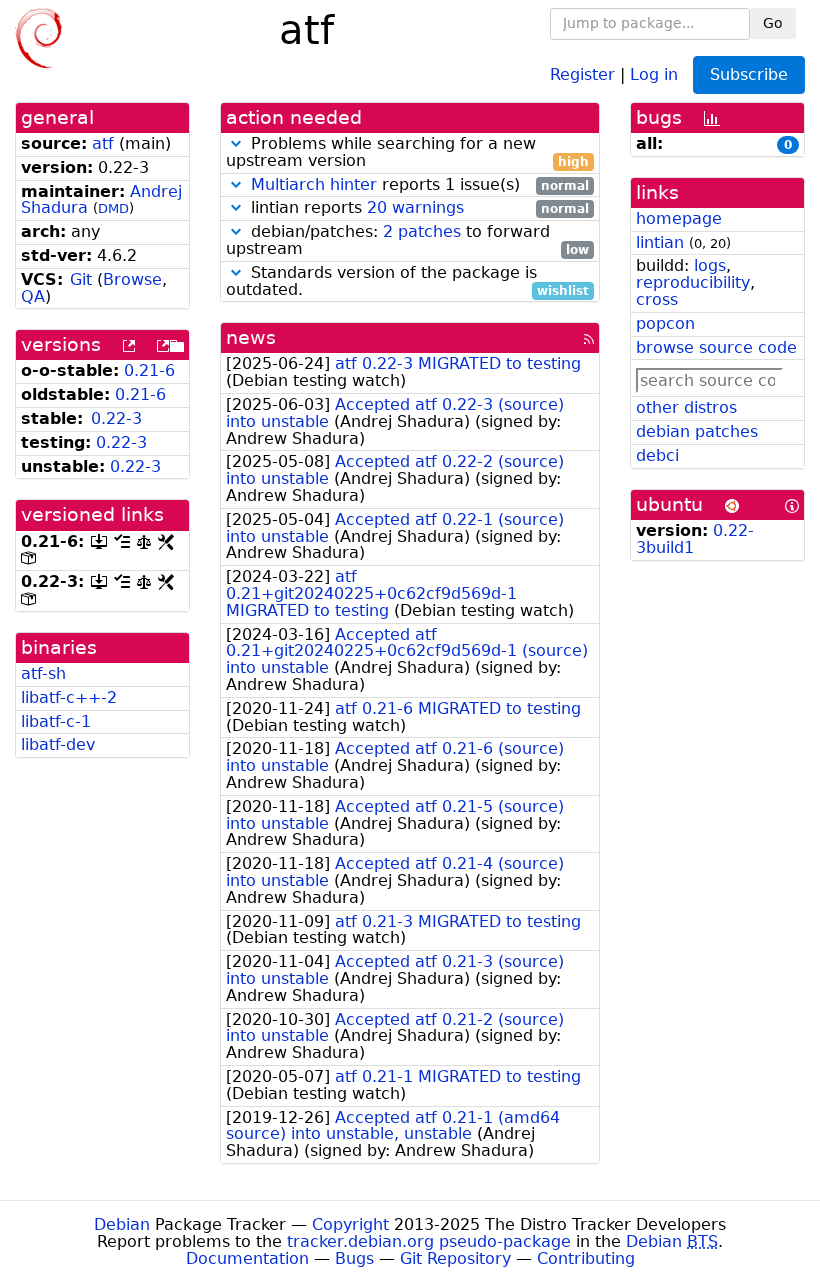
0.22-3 (116, 418)
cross (657, 299)
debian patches (697, 431)
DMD (113, 208)
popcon (665, 323)
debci (657, 455)
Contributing (586, 1258)
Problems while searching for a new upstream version (407, 153)
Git (81, 279)
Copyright (350, 1224)
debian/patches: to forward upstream (407, 241)
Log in (654, 73)
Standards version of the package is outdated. (407, 282)
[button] (236, 143)
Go (773, 23)
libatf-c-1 (56, 721)
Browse (132, 279)
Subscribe (749, 74)
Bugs (354, 1258)
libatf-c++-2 (69, 697)
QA (33, 296)
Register (582, 73)
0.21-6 (149, 370)
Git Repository (455, 1258)
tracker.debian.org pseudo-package (429, 1241)
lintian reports (417, 208)
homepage (679, 218)
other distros (686, 407)
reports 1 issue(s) (420, 185)
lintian (660, 242)
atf (103, 143)
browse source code (716, 347)
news (251, 337)
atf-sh (43, 673)
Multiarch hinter (314, 184)
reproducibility (693, 282)
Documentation (247, 1258)
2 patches (422, 231)
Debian (122, 1224)
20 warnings (415, 207)
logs (710, 265)
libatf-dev (58, 744)
